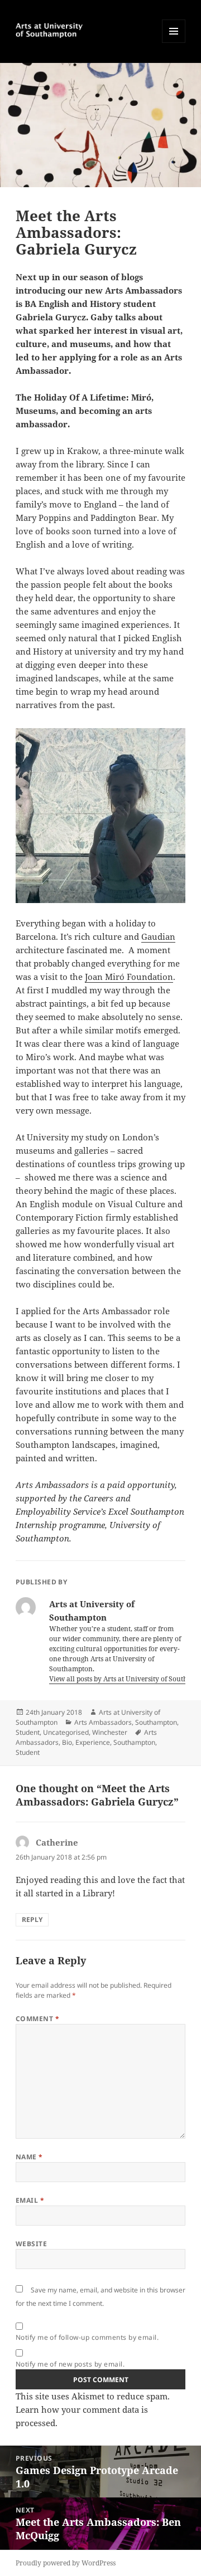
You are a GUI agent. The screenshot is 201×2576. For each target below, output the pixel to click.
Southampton (156, 1722)
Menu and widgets (174, 43)
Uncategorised (66, 1732)
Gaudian (158, 936)
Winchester (110, 1732)
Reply (32, 1919)
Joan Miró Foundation (129, 977)
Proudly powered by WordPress (66, 2563)
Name (29, 2157)
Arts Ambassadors (103, 1722)
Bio (67, 1742)
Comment (37, 2019)
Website (31, 2244)
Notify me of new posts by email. (70, 2364)
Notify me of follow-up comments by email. (87, 2337)
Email (30, 2200)
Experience (93, 1742)
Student (28, 1732)
